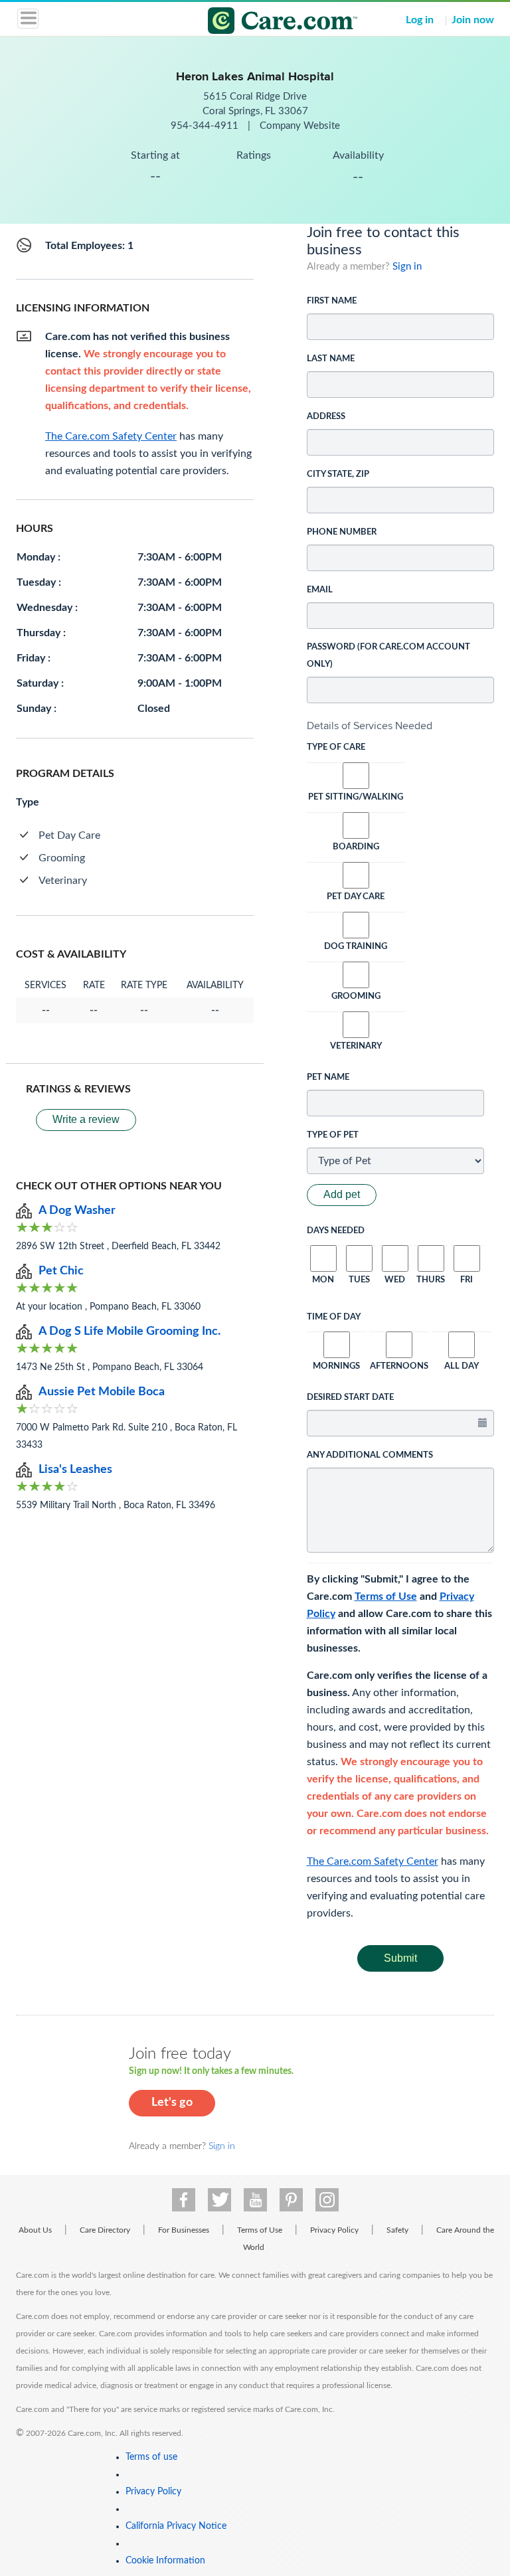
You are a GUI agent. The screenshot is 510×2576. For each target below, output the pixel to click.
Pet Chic (61, 1271)
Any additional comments (370, 1455)
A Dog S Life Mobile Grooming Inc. (129, 1331)
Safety (397, 2230)
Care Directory (105, 2230)
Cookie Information (165, 2561)
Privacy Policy (334, 2230)
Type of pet (333, 1135)
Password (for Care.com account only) (388, 656)
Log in (420, 20)
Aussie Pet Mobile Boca (102, 1392)
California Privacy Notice (176, 2526)
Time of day (334, 1317)
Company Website (300, 126)
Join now (473, 20)
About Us (35, 2230)
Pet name (328, 1077)
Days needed (336, 1231)
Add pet (342, 1194)
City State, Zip (338, 474)
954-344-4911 (206, 126)
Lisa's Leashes (75, 1470)
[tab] (401, 726)
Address (326, 417)
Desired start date (350, 1398)
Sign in (407, 267)
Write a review (86, 1119)
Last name (331, 359)
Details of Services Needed (370, 726)
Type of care (336, 747)
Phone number (342, 532)
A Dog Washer (77, 1211)
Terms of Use (386, 1596)
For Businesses (184, 2230)
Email (320, 590)
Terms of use (151, 2457)
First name (332, 301)
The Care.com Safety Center (373, 1861)
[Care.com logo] (263, 23)
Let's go (172, 2103)
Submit (400, 1958)
